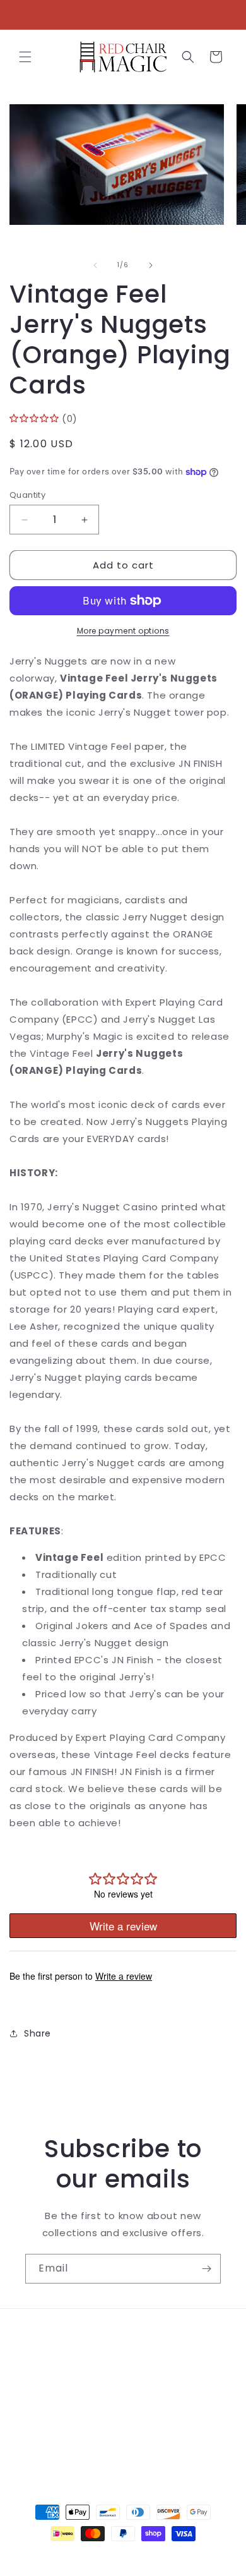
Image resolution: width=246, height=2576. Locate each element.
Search (42, 2336)
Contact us (52, 2364)
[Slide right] (151, 265)
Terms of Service (66, 2393)
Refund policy (58, 2421)
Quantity (27, 495)
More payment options (123, 631)
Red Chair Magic (100, 2556)
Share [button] (38, 2033)
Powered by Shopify (174, 2556)
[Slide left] (95, 265)
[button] (25, 57)
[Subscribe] (206, 2269)
